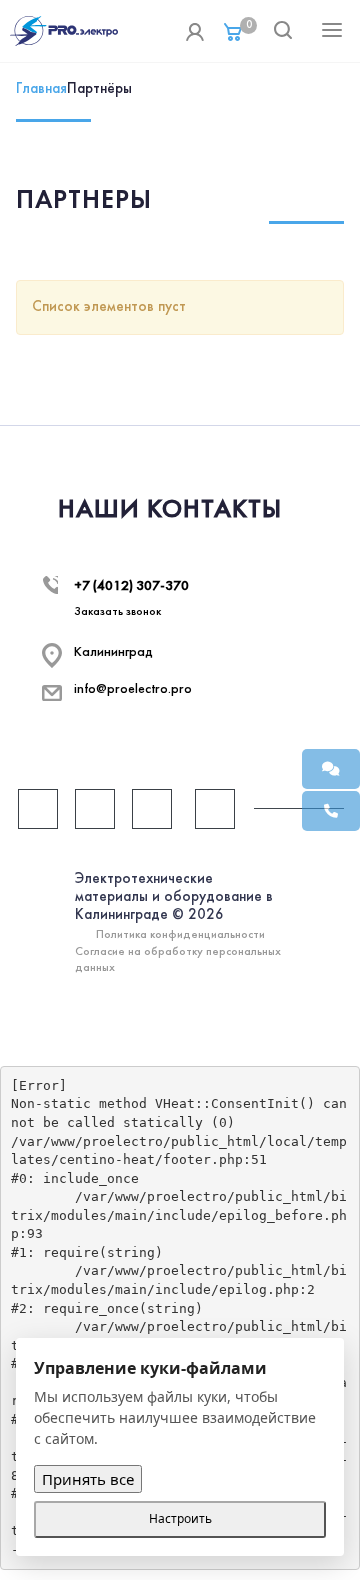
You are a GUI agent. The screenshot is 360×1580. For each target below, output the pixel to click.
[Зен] (215, 809)
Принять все (88, 1479)
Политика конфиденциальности (180, 935)
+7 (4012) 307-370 (131, 586)
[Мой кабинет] (195, 31)
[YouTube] (152, 809)
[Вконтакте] (38, 809)
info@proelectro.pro (133, 689)
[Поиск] (283, 32)
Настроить (180, 1518)
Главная (41, 89)
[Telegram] (95, 809)
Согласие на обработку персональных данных (178, 960)
